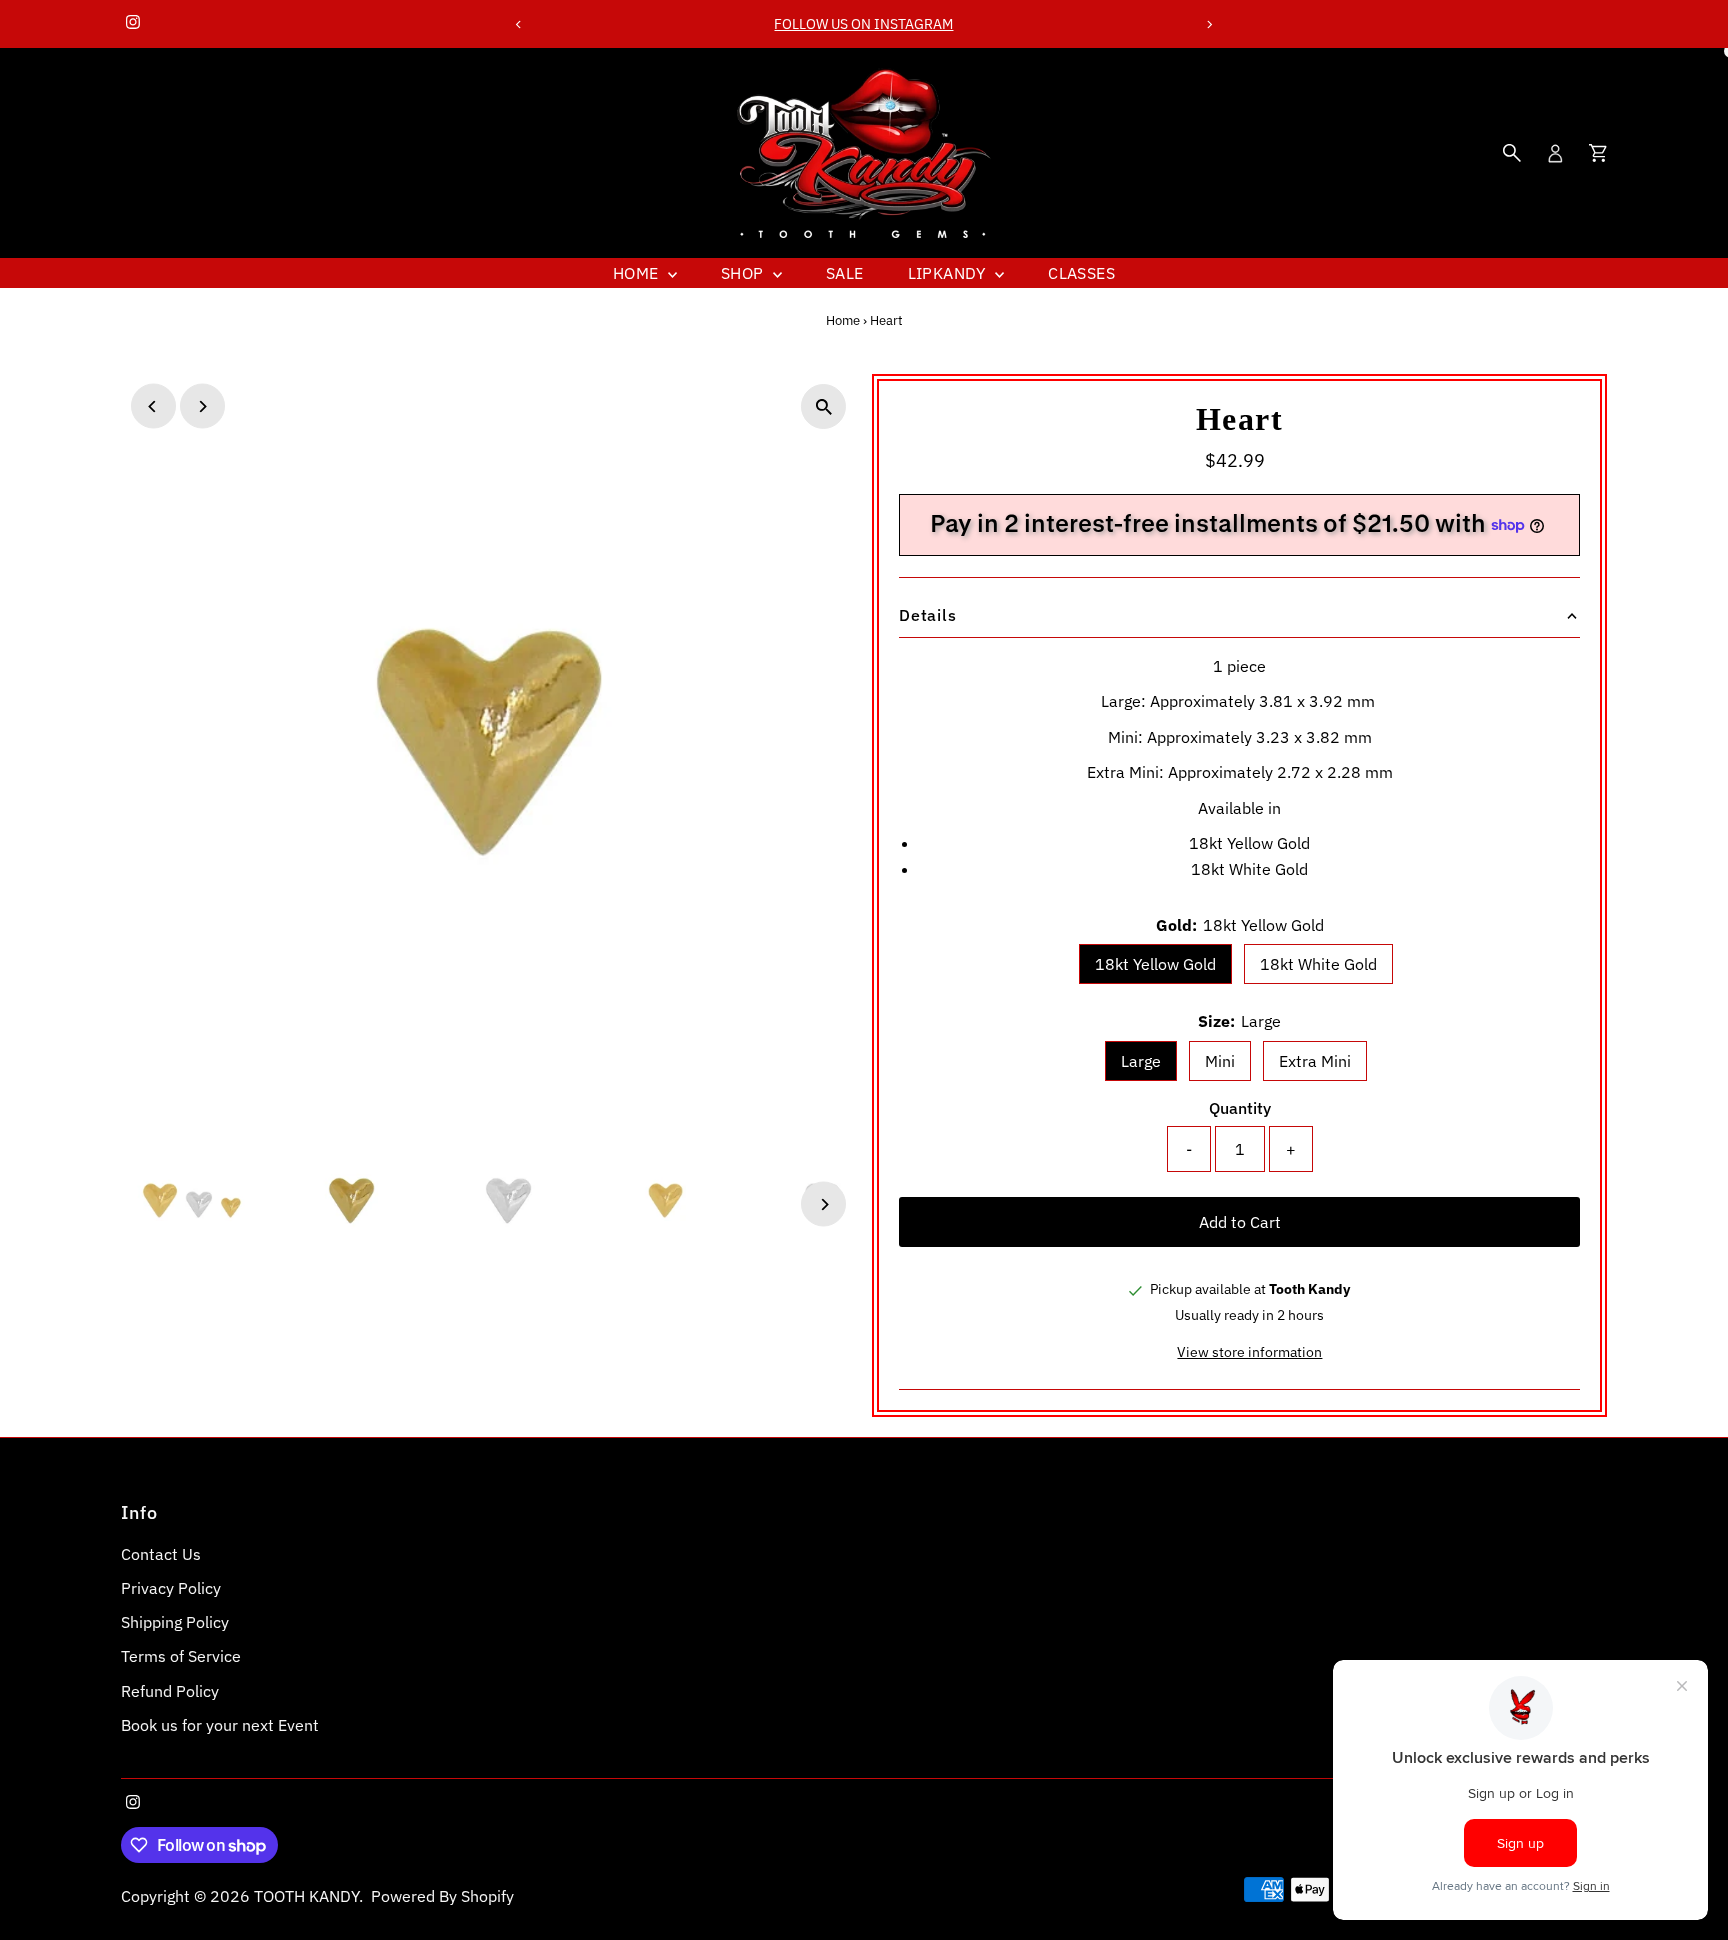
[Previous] (518, 24)
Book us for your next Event (220, 1725)
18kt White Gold (1318, 964)
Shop (744, 273)
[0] (1598, 153)
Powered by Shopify (442, 1896)
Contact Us (161, 1554)
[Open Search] (1512, 153)
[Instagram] (133, 24)
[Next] (1209, 24)
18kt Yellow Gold (1155, 964)
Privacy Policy (171, 1588)
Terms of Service (181, 1656)
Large (1141, 1061)
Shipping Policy (175, 1622)
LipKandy (949, 273)
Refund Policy (170, 1691)
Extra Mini (1315, 1061)
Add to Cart (1240, 1222)
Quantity (1240, 1108)
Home (638, 273)
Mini (1220, 1061)
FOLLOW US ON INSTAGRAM (863, 24)
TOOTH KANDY (306, 1896)
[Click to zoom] (823, 406)
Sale (845, 273)
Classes (1081, 273)
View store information (1249, 1352)
